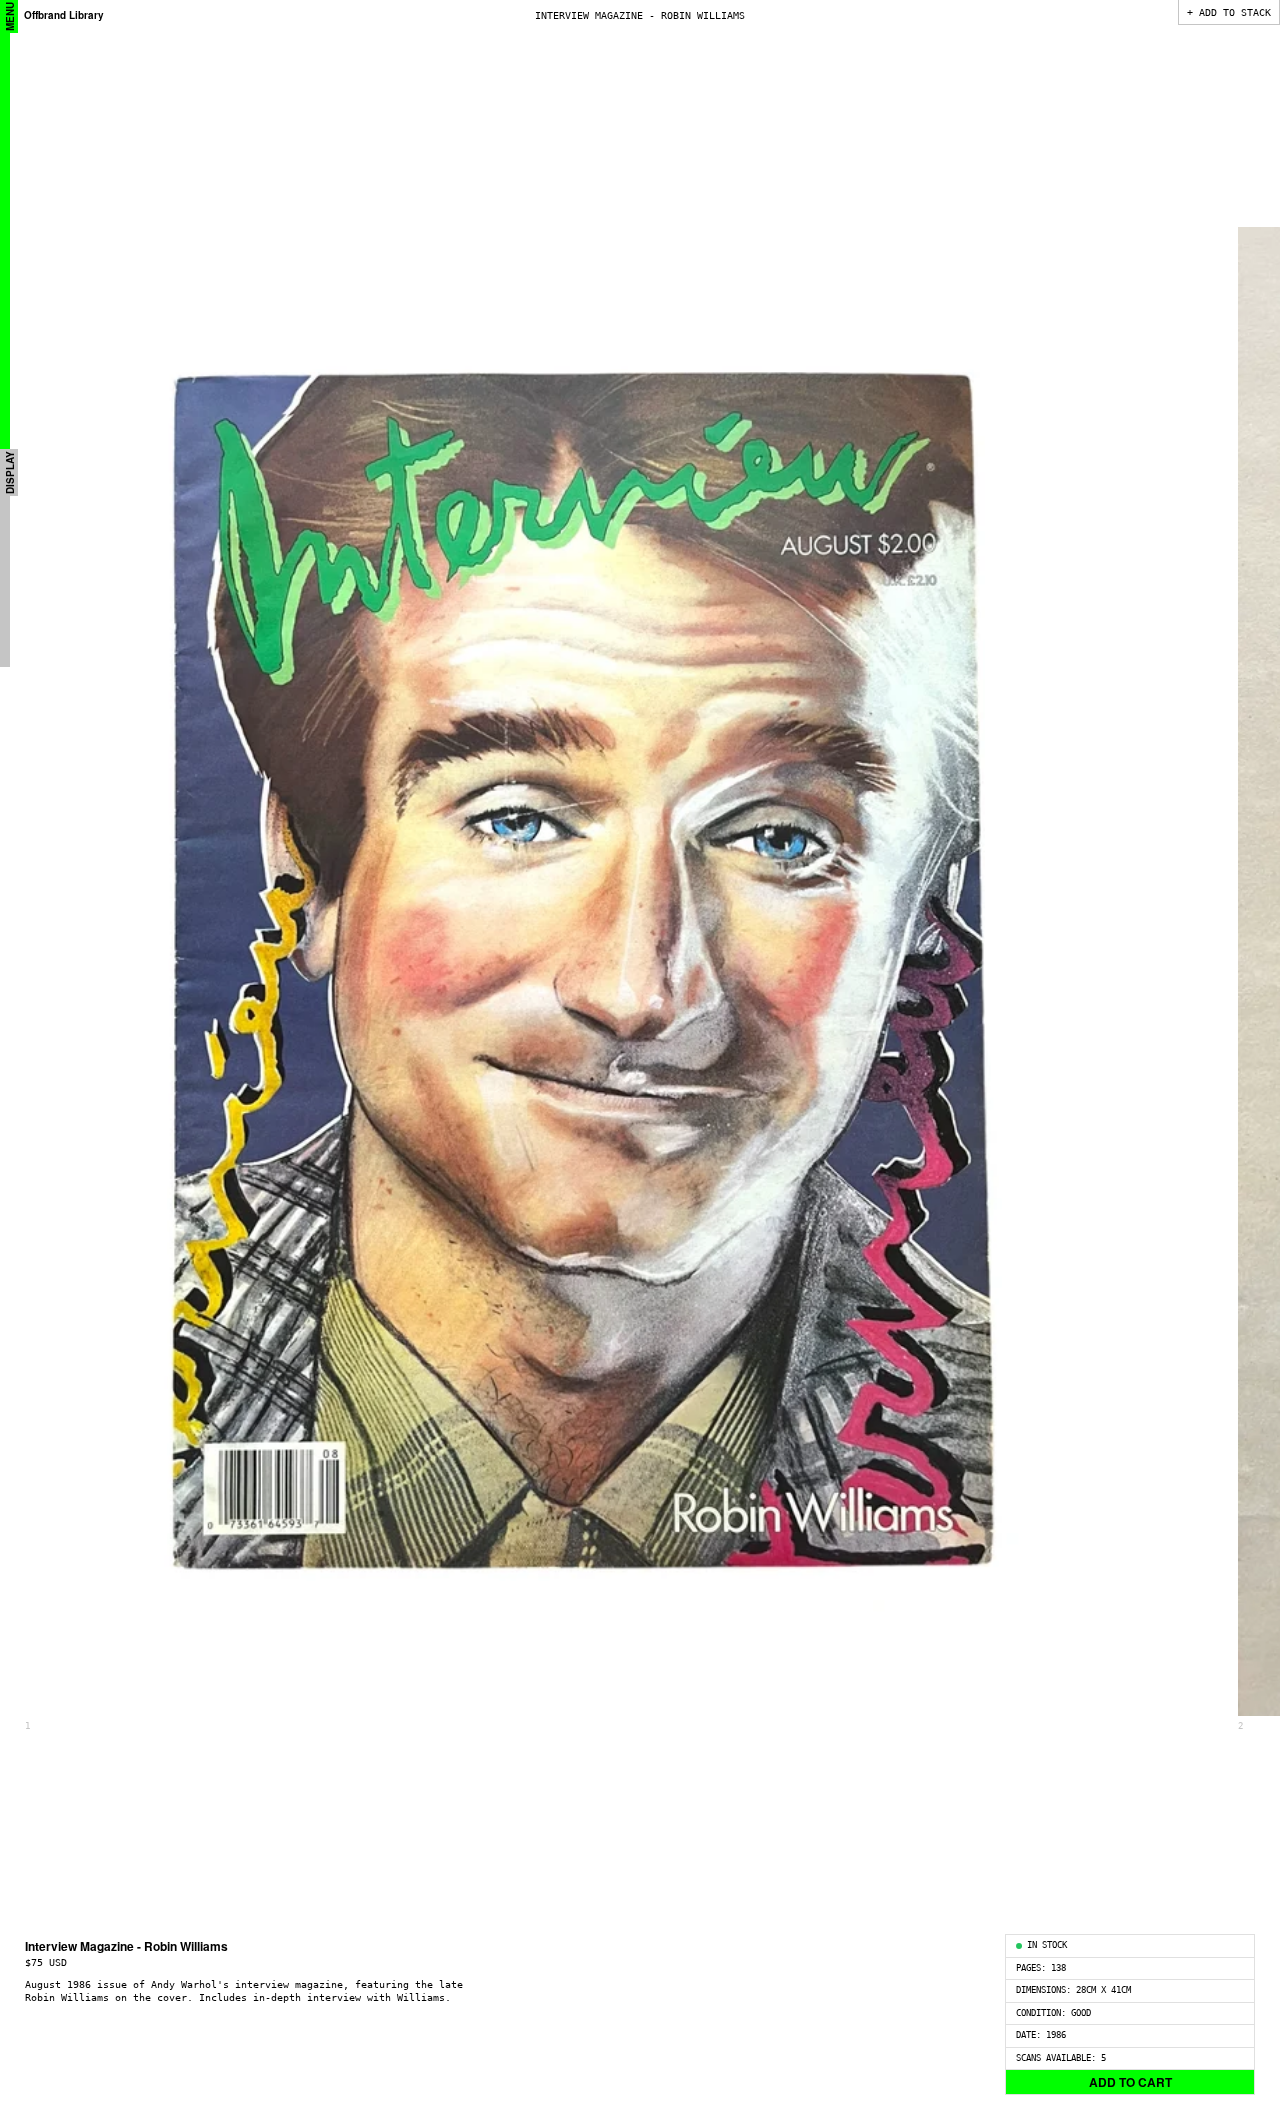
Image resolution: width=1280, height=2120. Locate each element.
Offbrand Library (64, 15)
